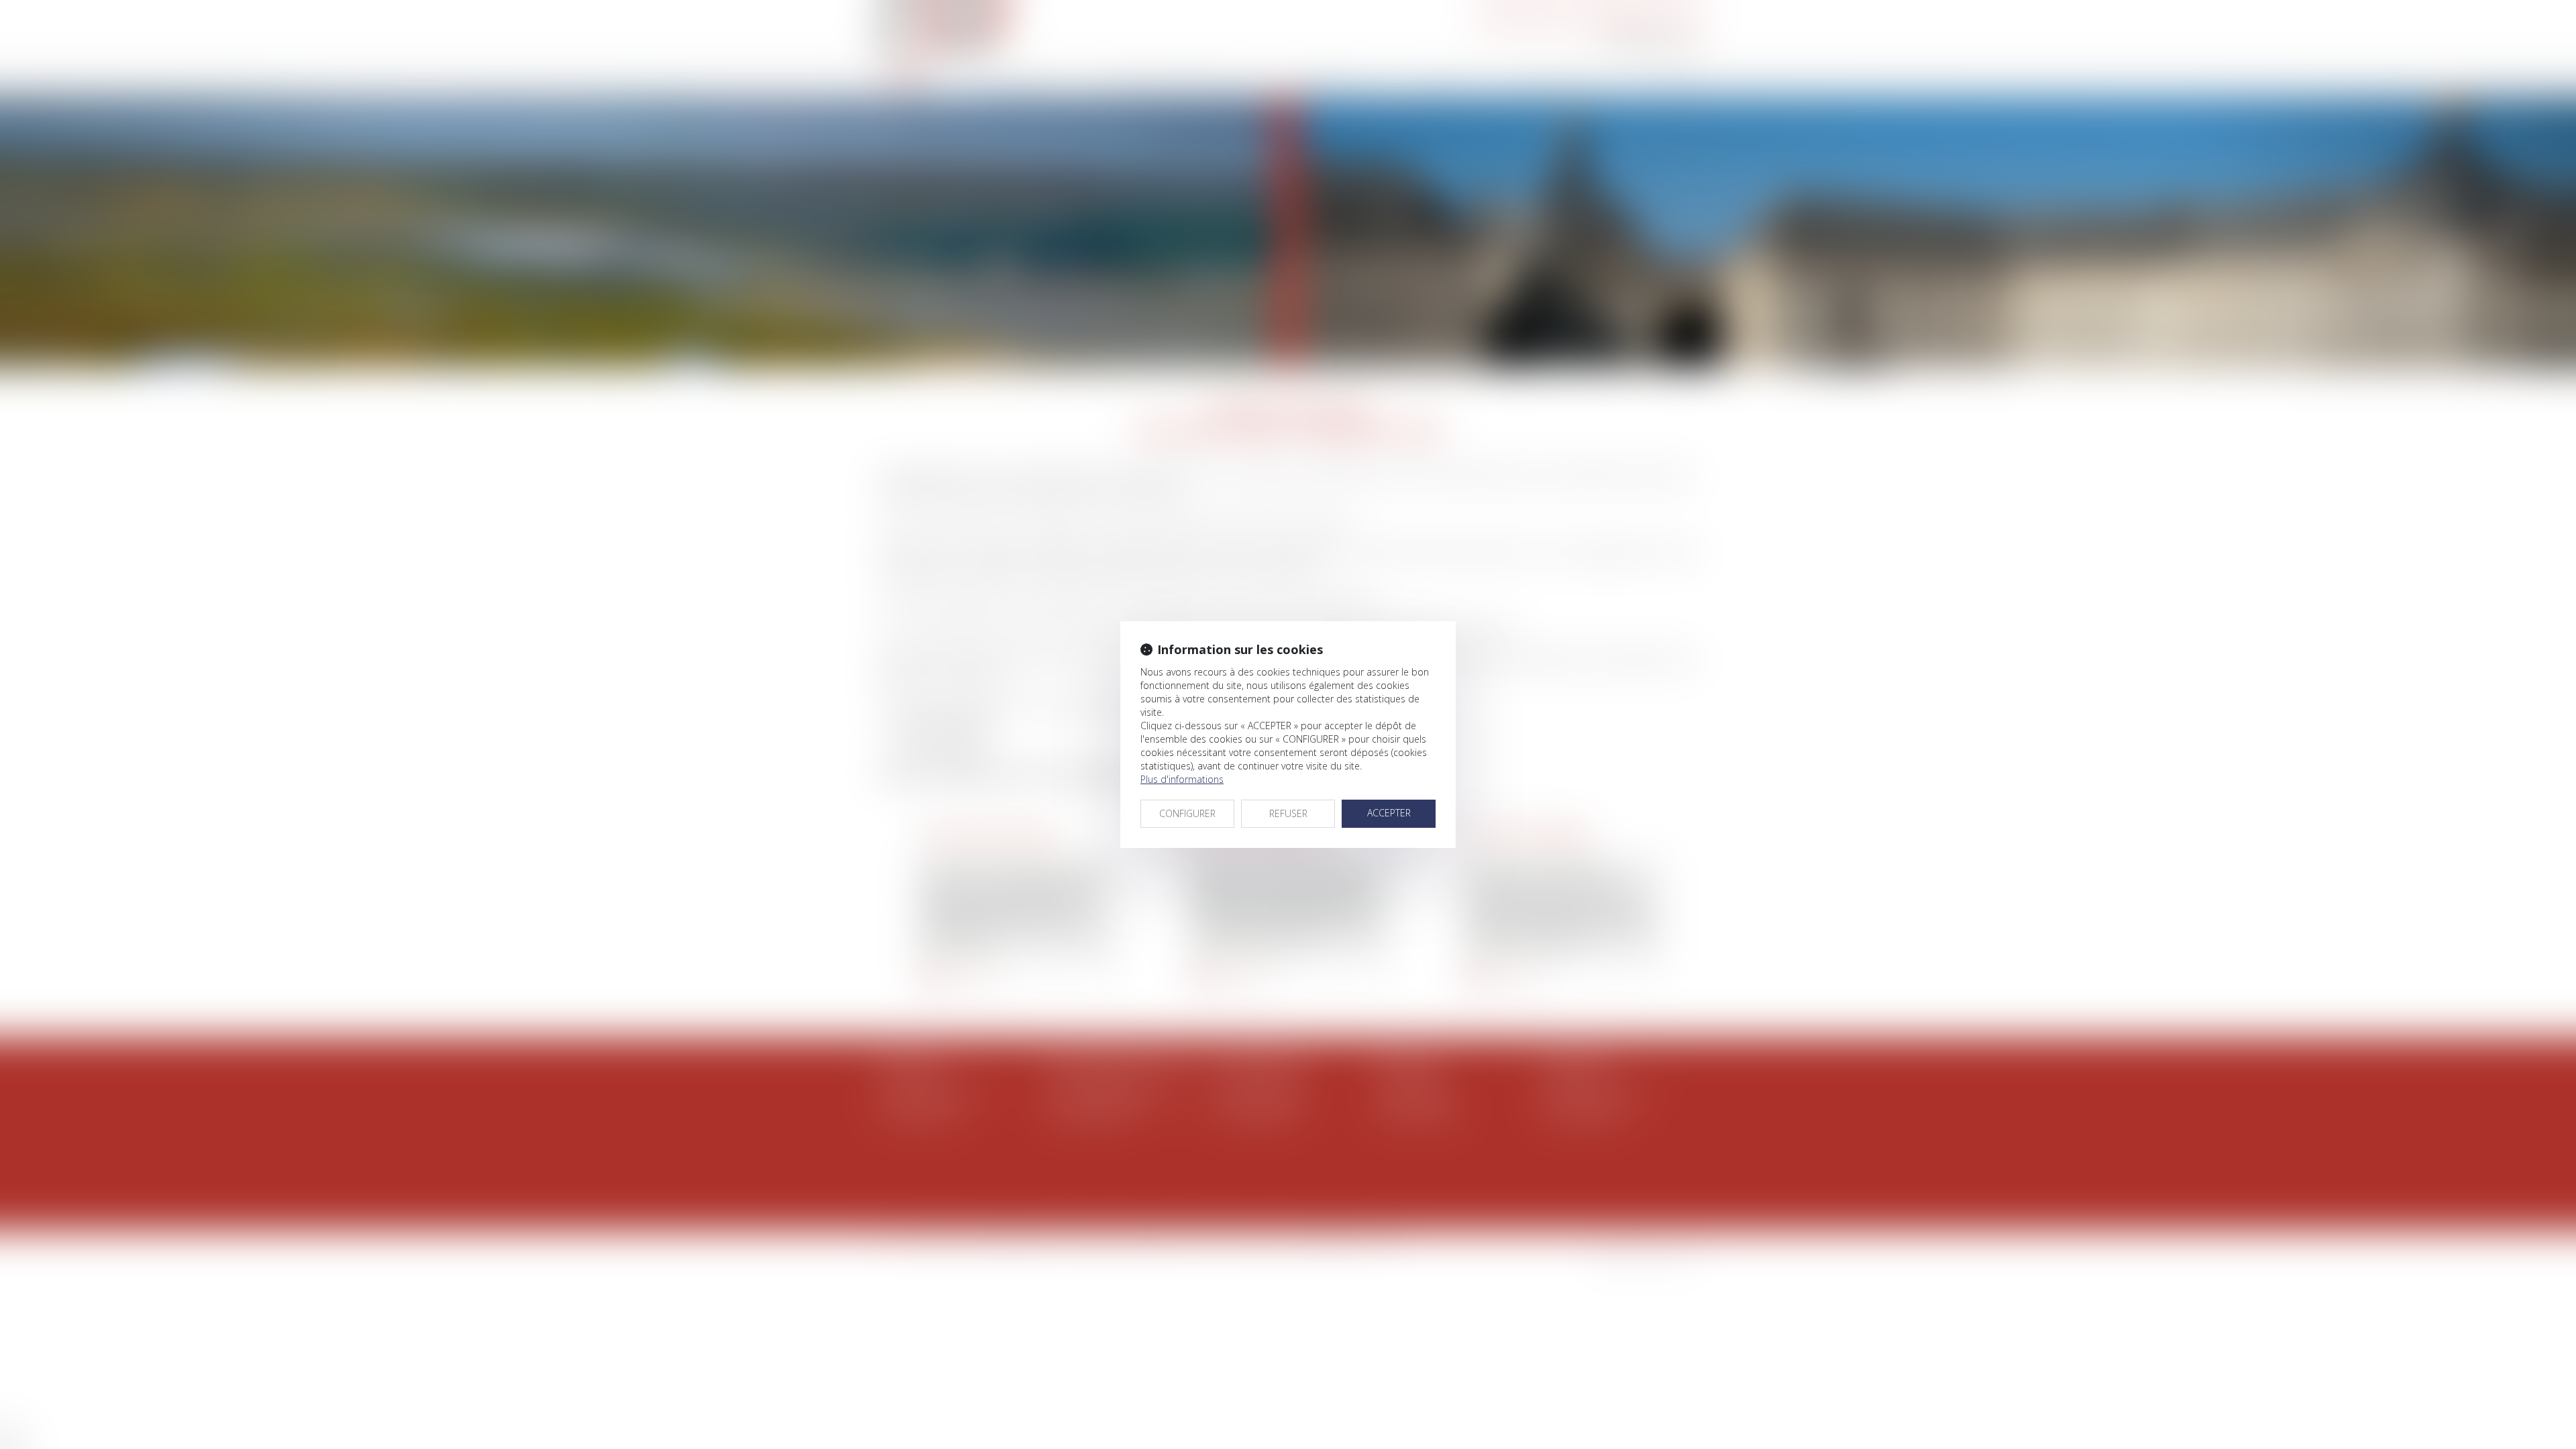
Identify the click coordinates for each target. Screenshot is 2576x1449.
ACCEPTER (1389, 813)
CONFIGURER (1187, 813)
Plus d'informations (1182, 779)
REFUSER (1288, 813)
